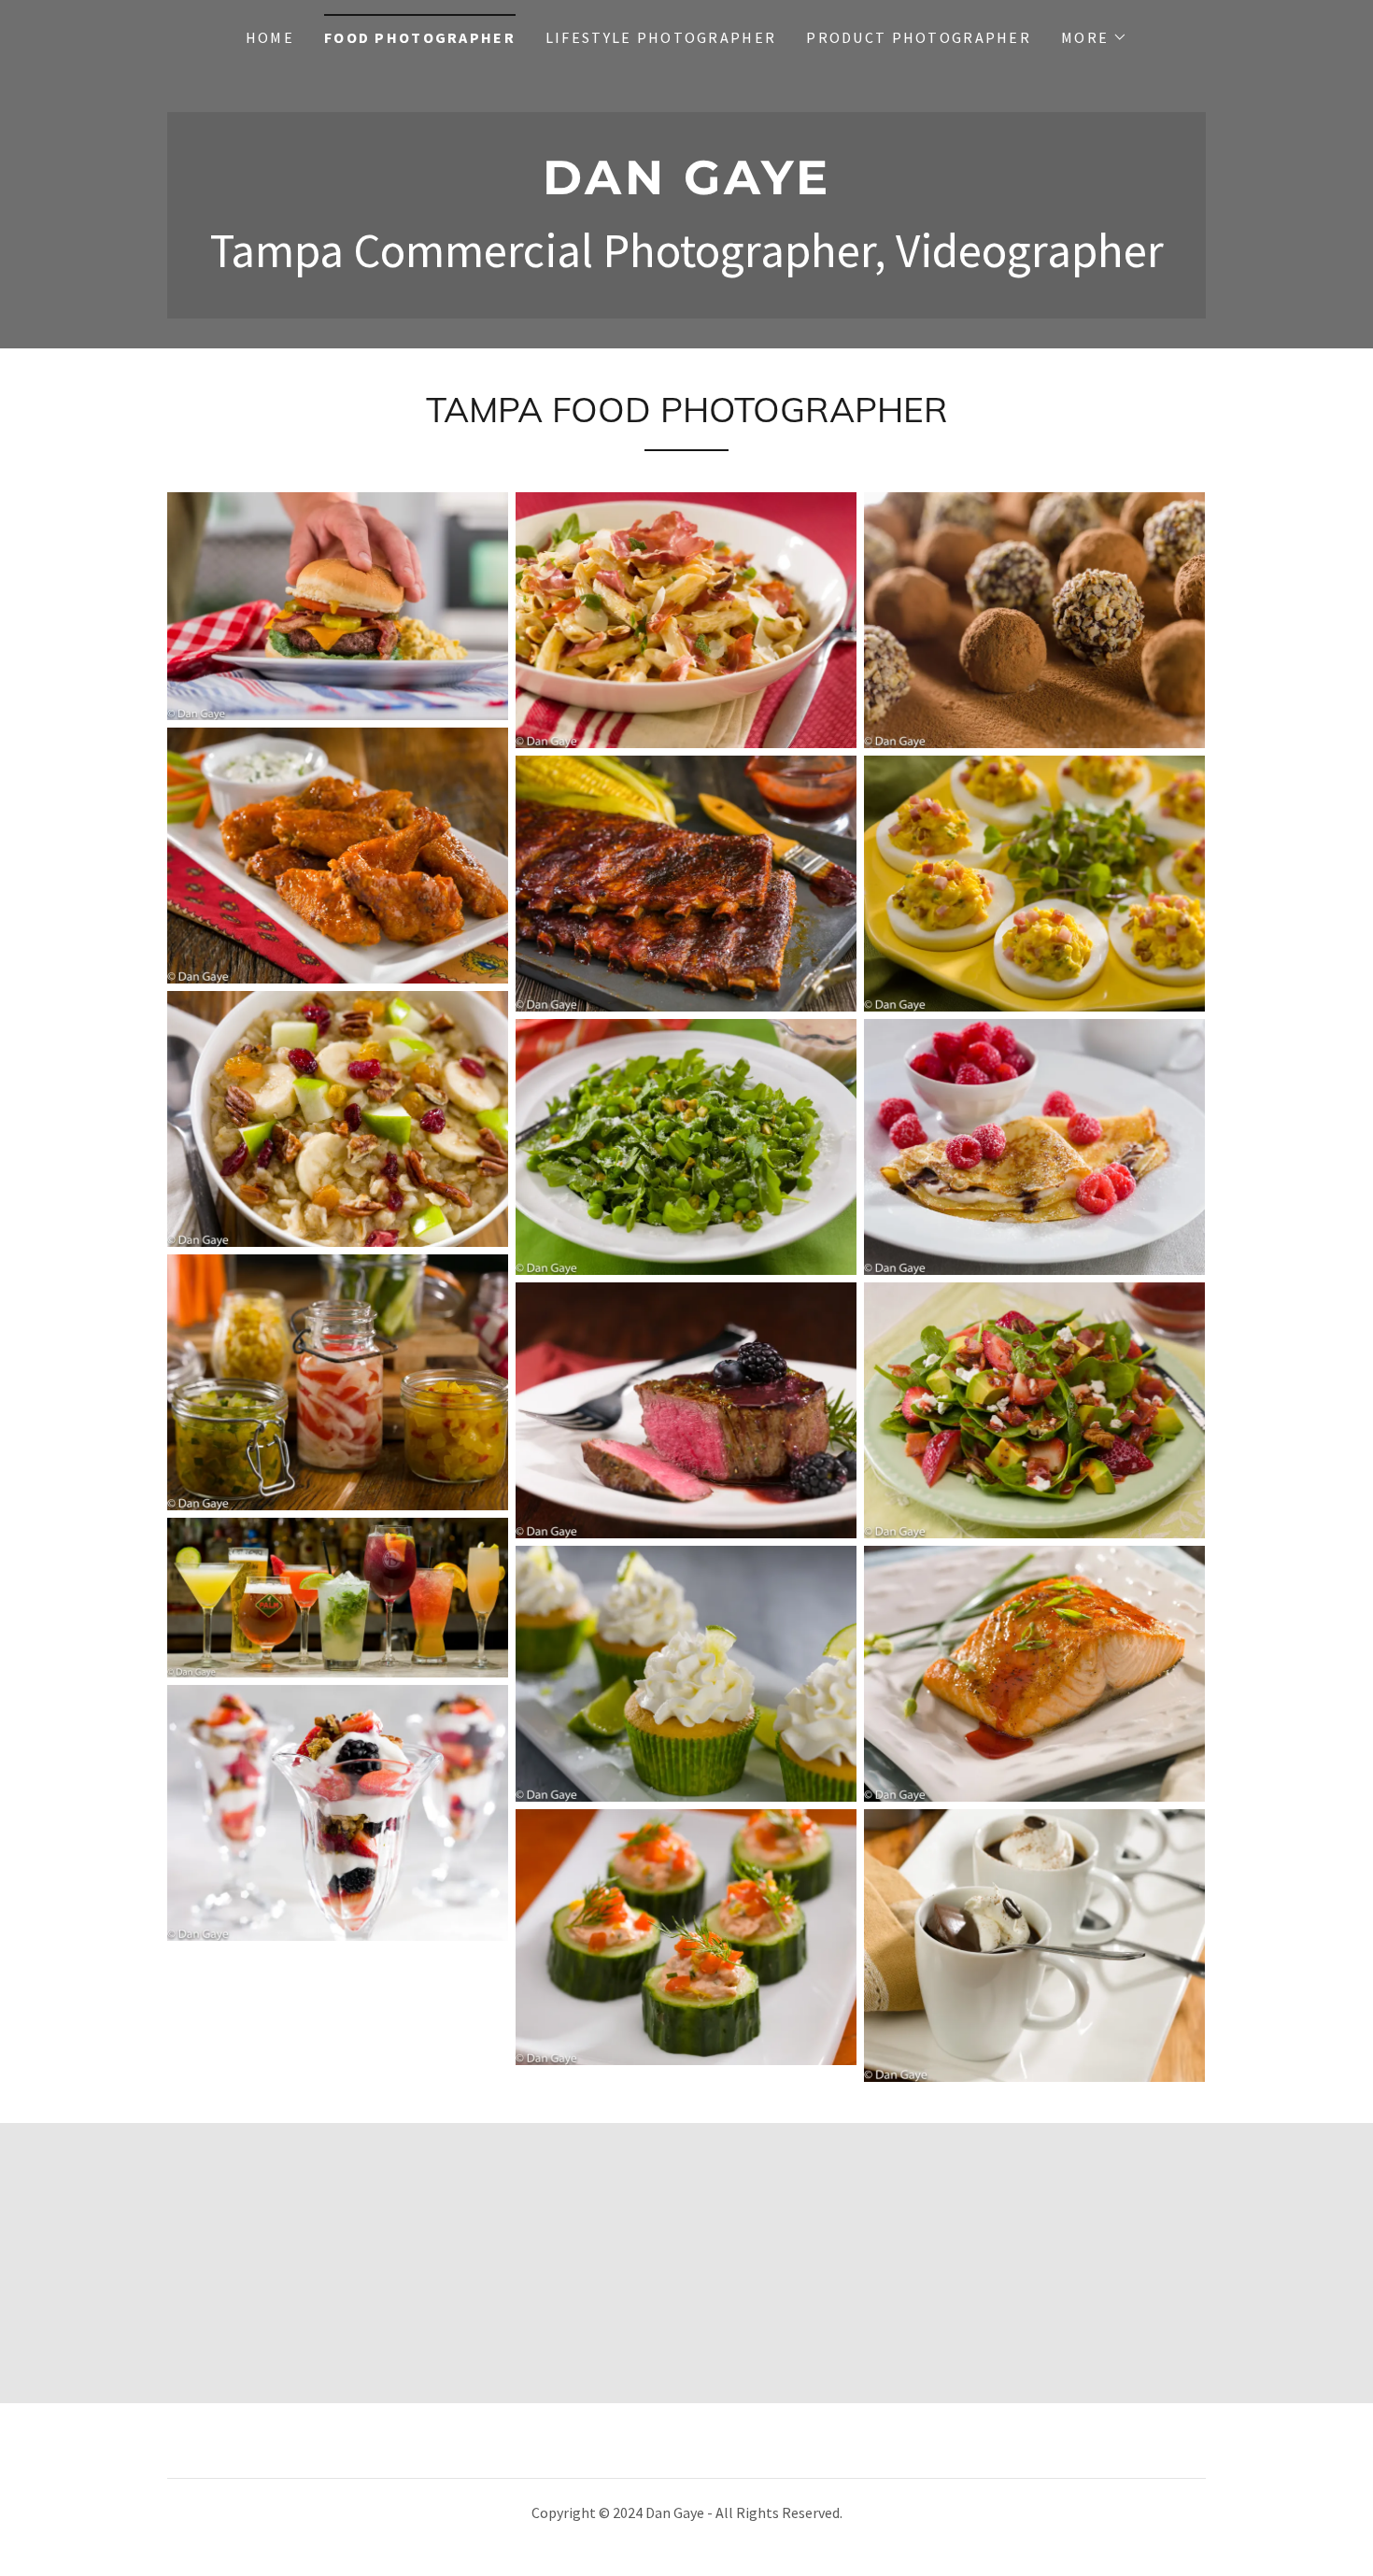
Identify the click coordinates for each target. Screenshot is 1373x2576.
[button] (1094, 37)
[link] (686, 188)
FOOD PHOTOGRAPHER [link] (420, 37)
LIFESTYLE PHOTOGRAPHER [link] (661, 37)
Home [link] (270, 37)
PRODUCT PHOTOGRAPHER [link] (919, 37)
